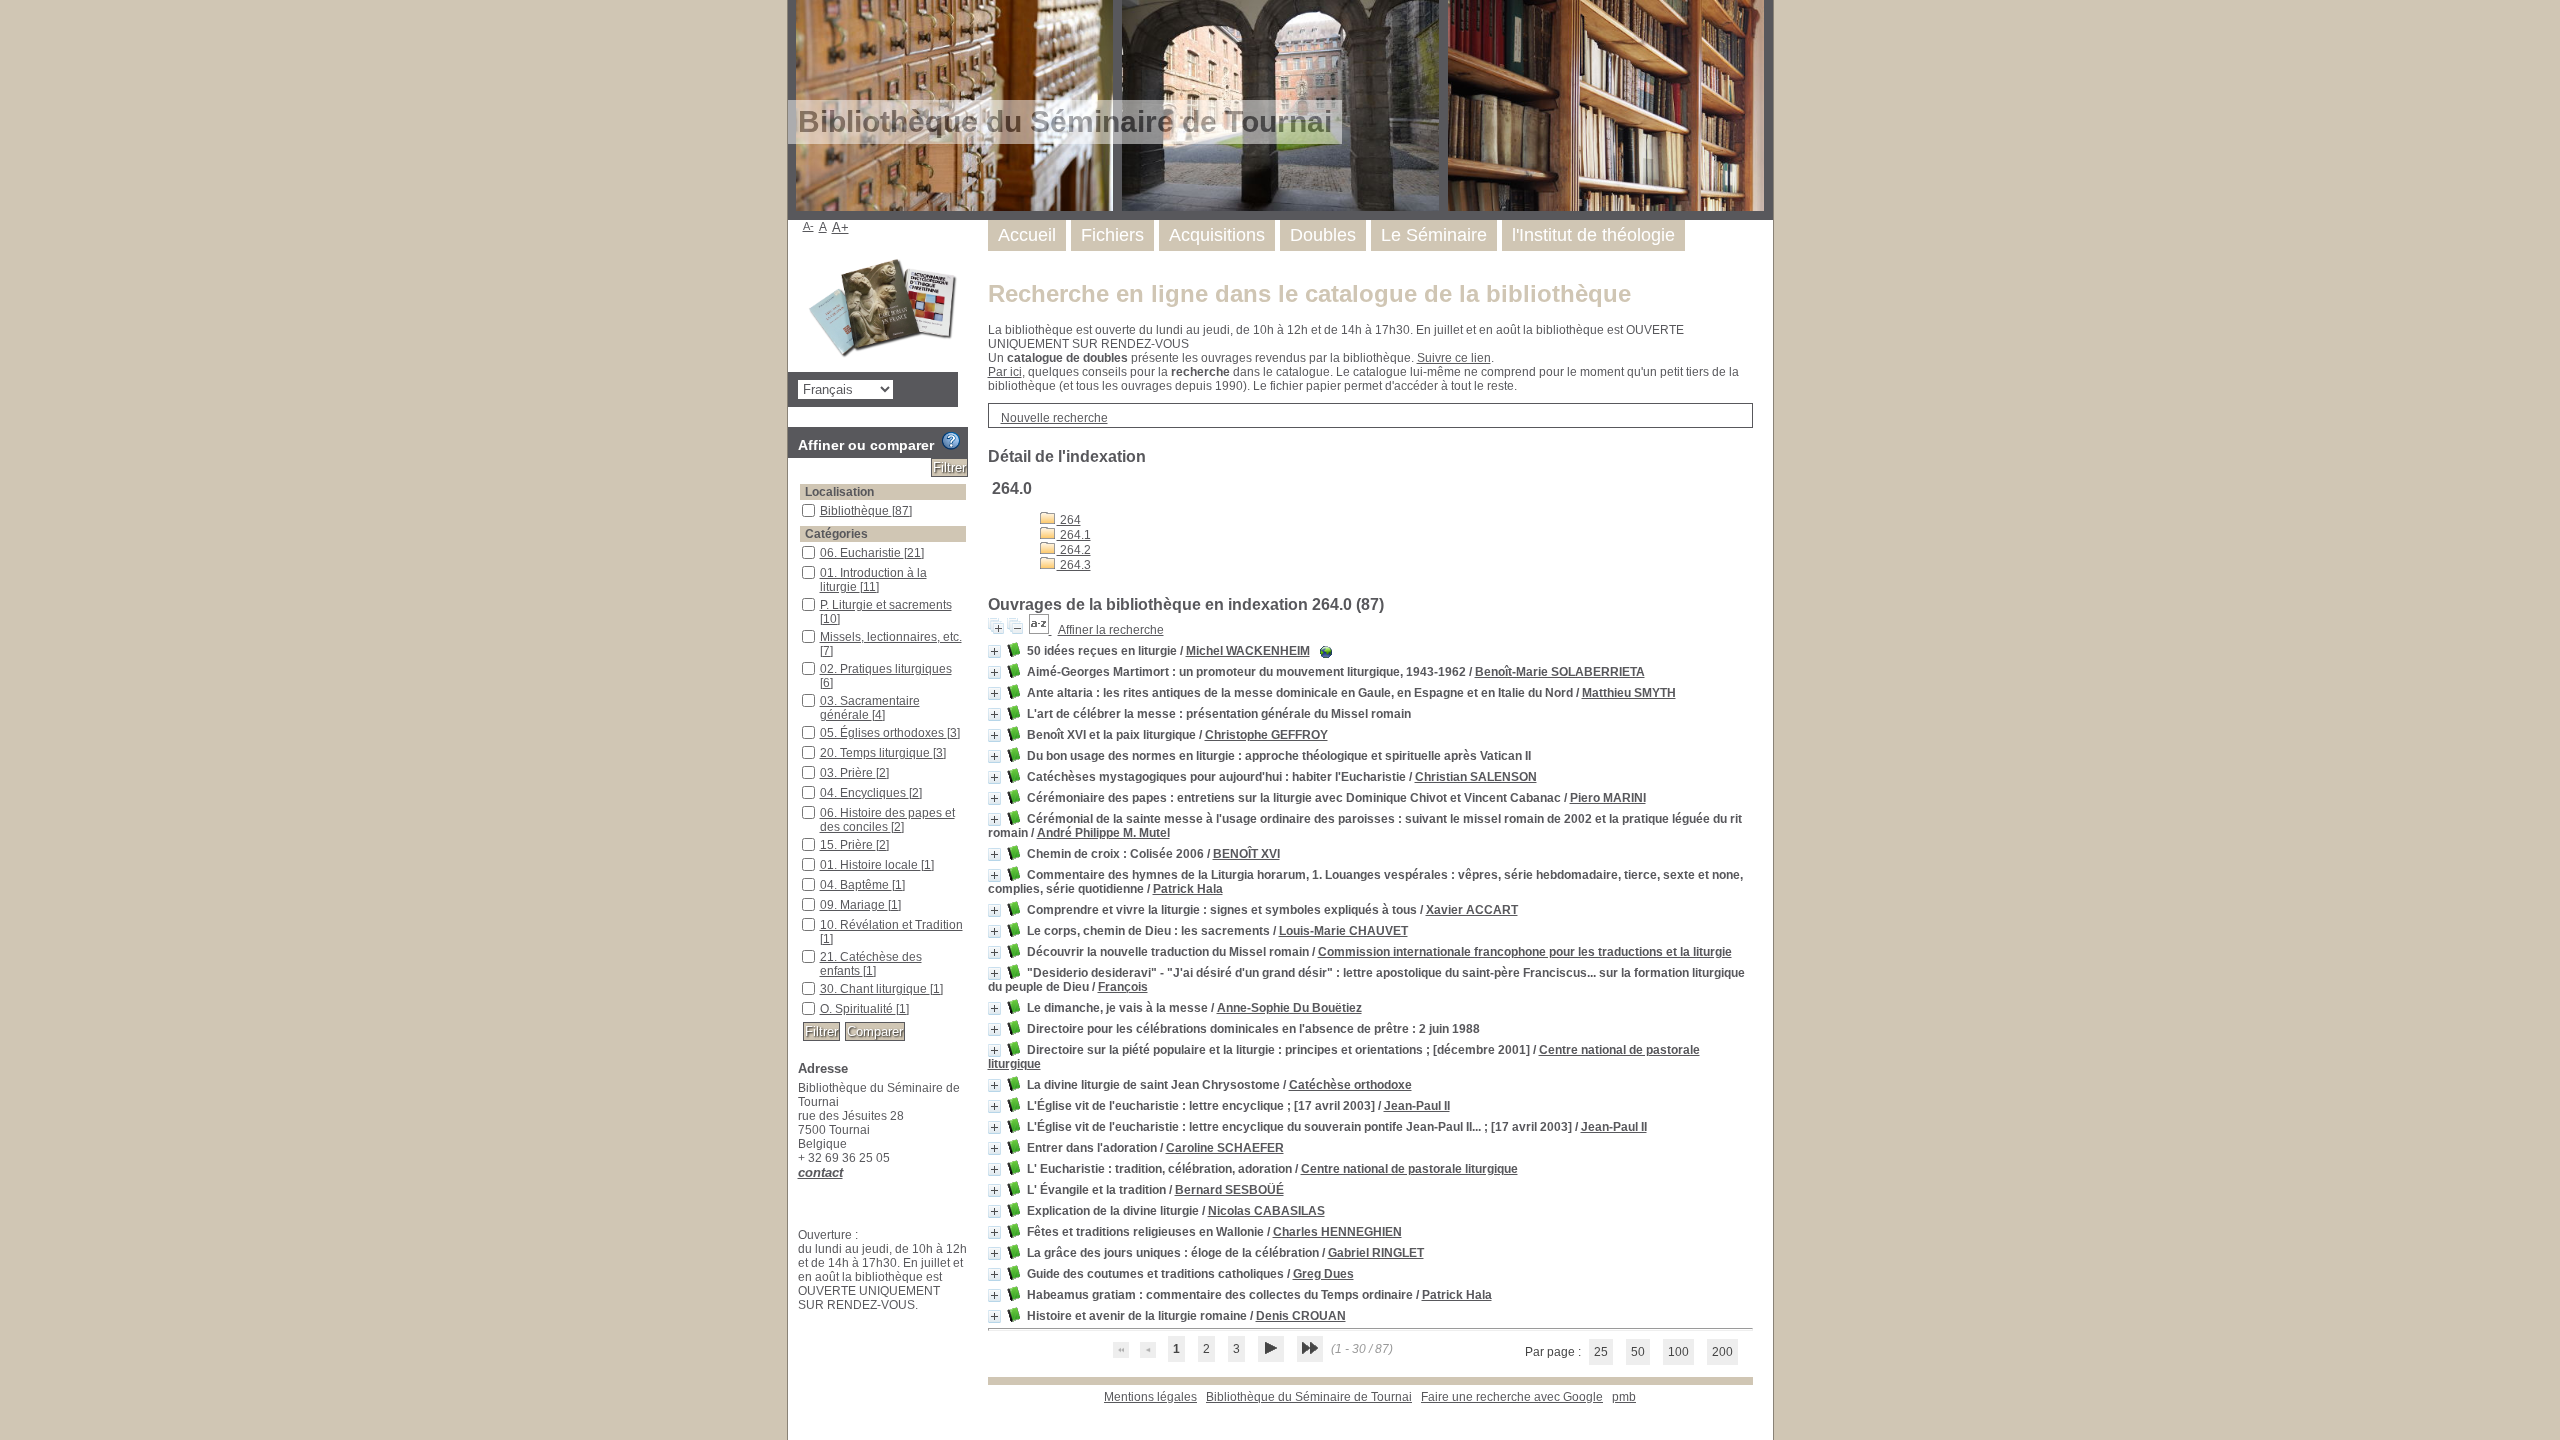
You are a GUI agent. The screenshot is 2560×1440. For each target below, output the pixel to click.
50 (1638, 1352)
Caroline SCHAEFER (1225, 1148)
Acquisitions (1217, 235)
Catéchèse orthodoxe (1350, 1085)
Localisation (839, 492)
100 (1678, 1352)
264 (1069, 520)
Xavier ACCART (1472, 910)
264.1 (1074, 535)
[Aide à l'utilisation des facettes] (951, 441)
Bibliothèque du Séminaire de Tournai (1309, 1397)
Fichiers (1112, 235)
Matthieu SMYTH (1629, 693)
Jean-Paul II (1417, 1106)
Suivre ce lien (1454, 358)
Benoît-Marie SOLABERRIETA (1560, 672)
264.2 (1074, 550)
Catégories (836, 534)
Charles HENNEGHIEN (1337, 1232)
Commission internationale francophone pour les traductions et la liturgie (1525, 952)
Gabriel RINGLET (1376, 1253)
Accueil (1027, 235)
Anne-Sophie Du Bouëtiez (1289, 1008)
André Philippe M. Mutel (1103, 833)
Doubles (1323, 235)
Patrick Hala (1188, 889)
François (1123, 987)
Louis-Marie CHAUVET (1343, 931)
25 (1601, 1352)
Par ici (1005, 372)
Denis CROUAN (1301, 1316)
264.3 (1074, 565)
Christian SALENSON (1476, 777)
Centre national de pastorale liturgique (1409, 1169)
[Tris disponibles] (1040, 630)
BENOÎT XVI (1246, 854)
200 (1722, 1352)
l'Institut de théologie (1593, 235)
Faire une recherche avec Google (1512, 1397)
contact (820, 1172)
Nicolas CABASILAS (1266, 1211)
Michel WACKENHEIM (1248, 651)
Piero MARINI (1608, 798)
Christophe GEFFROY (1266, 735)
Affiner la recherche (1111, 630)
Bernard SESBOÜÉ (1229, 1190)
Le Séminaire (1434, 235)
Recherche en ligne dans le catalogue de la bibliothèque (1309, 293)
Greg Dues (1323, 1274)
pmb (1624, 1397)
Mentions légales (1150, 1397)
